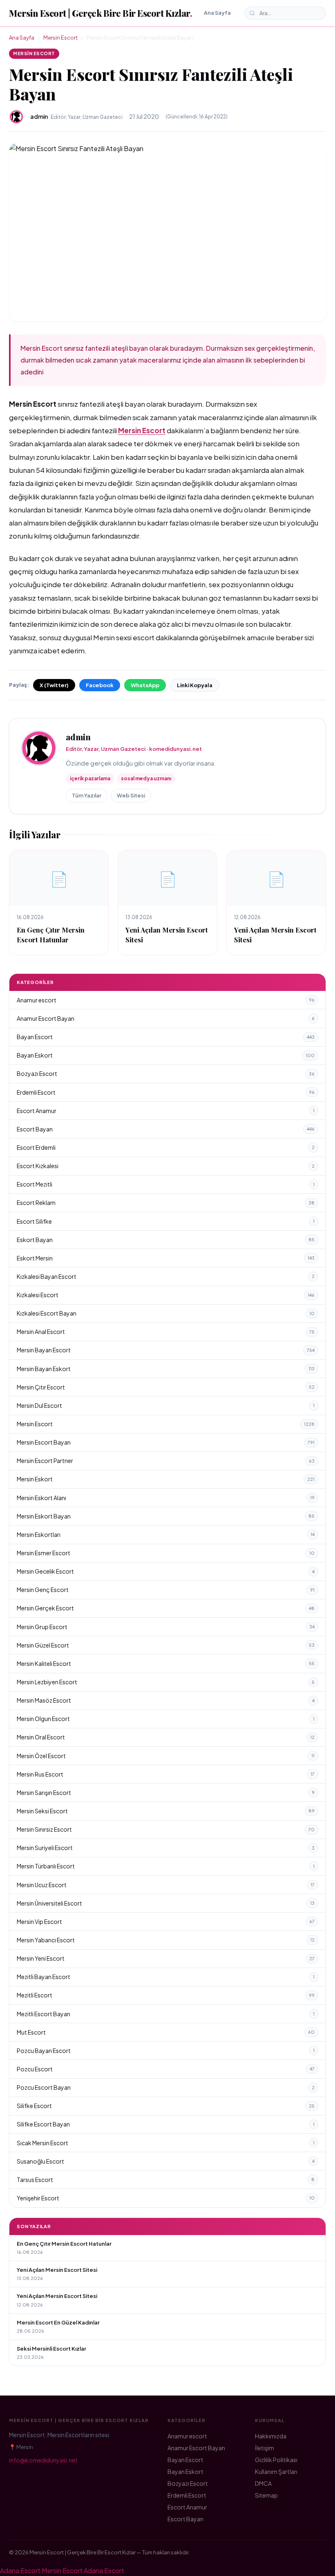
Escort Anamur (166, 1111)
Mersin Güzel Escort (166, 1645)
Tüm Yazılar (87, 795)
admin (78, 737)
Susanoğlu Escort (166, 2161)
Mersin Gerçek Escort (166, 1608)
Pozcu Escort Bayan (166, 2087)
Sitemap (266, 2495)
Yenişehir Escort (166, 2198)
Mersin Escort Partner (166, 1461)
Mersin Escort (60, 38)
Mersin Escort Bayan (166, 1442)
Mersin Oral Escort (166, 1737)
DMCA (263, 2483)
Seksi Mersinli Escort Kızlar (51, 2349)
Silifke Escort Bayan (166, 2124)
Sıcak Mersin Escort (166, 2143)
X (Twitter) (54, 685)
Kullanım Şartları (276, 2471)
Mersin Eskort (166, 1479)
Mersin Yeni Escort (166, 1958)
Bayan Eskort (166, 1055)
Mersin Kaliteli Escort (166, 1663)
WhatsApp (145, 685)
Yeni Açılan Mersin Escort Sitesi (57, 2270)
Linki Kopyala (195, 685)
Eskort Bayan (166, 1240)
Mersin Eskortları (166, 1534)
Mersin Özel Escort (166, 1756)
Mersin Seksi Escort (166, 1811)
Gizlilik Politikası (276, 2460)
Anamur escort (166, 1000)
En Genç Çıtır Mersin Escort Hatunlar (51, 934)
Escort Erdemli (166, 1147)
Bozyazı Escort (166, 1073)
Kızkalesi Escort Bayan (166, 1313)
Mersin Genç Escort (166, 1590)
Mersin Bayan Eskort (166, 1369)
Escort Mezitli (166, 1184)
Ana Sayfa (217, 13)
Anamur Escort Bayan (166, 1018)
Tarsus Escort (166, 2180)
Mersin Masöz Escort (166, 1700)
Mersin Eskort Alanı (166, 1498)
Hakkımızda (271, 2436)
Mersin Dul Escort (166, 1405)
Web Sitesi (131, 795)
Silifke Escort (166, 2106)
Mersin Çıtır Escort (166, 1387)
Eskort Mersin (166, 1258)
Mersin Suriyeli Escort (166, 1848)
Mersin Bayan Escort (166, 1350)
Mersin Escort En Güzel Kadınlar (58, 2322)
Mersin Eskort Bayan (166, 1516)
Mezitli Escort (166, 1995)
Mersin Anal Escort (166, 1331)
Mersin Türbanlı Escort (166, 1866)
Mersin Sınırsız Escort (166, 1829)
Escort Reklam (166, 1202)
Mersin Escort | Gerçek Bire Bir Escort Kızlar (100, 13)
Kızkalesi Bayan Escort (166, 1276)
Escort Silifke (166, 1221)
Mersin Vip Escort (166, 1921)
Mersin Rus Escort (166, 1774)
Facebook (100, 685)
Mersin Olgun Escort (166, 1719)
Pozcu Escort (166, 2069)
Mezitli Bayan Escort (166, 1977)
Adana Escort (20, 2570)
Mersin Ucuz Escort (166, 1885)
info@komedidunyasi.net (43, 2460)
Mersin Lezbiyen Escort (166, 1682)
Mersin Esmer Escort (166, 1553)
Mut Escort (166, 2032)
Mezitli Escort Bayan (166, 2014)
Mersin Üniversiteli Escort (166, 1903)
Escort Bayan (166, 1129)
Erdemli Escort (166, 1092)
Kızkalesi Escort (166, 1295)
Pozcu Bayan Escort (166, 2051)
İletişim (265, 2448)
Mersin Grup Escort (166, 1627)
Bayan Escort (166, 1037)
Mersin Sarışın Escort (166, 1792)
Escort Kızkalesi (166, 1166)
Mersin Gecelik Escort (166, 1571)
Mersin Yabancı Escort (166, 1940)
